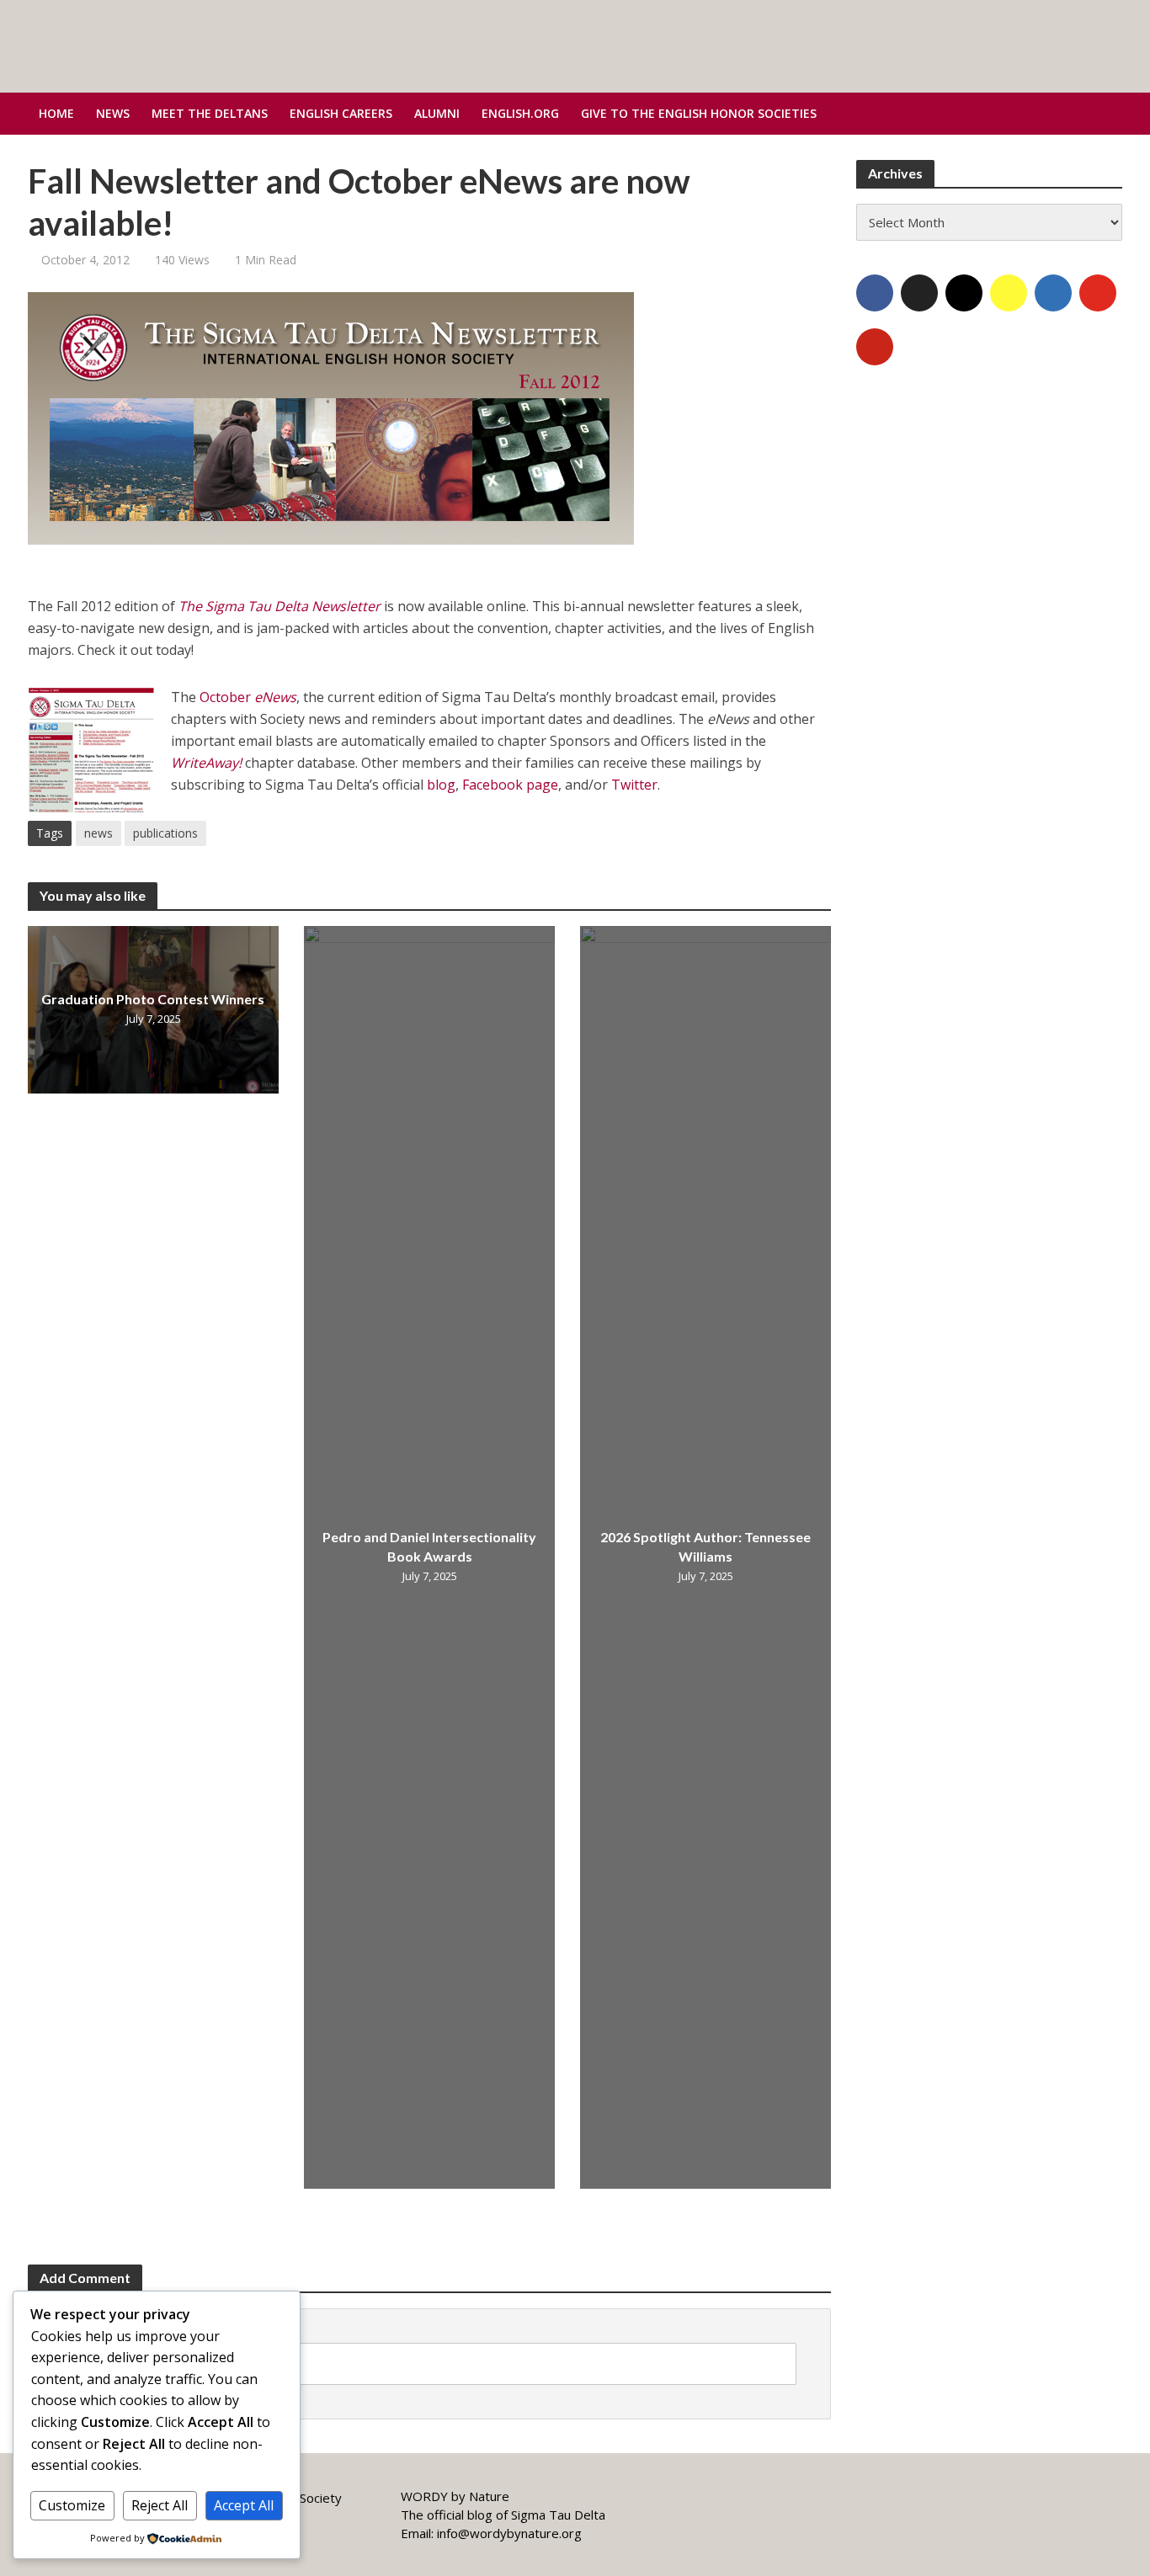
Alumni (437, 113)
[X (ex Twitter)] (919, 293)
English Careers (341, 113)
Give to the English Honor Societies (699, 113)
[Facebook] (875, 293)
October (248, 697)
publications (165, 833)
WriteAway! (208, 763)
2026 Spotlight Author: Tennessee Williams (705, 1547)
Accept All (244, 2505)
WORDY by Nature (455, 2496)
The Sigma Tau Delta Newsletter (280, 606)
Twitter (634, 785)
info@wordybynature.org (509, 2533)
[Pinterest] (875, 347)
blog (441, 785)
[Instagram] (964, 293)
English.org (520, 113)
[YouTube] (1098, 293)
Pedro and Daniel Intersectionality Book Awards (429, 1547)
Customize (72, 2505)
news (98, 833)
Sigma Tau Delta (558, 2515)
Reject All (160, 2505)
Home (56, 113)
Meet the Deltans (210, 113)
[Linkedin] (1053, 293)
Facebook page (510, 785)
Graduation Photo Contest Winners (153, 999)
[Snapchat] (1009, 293)
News (113, 113)
